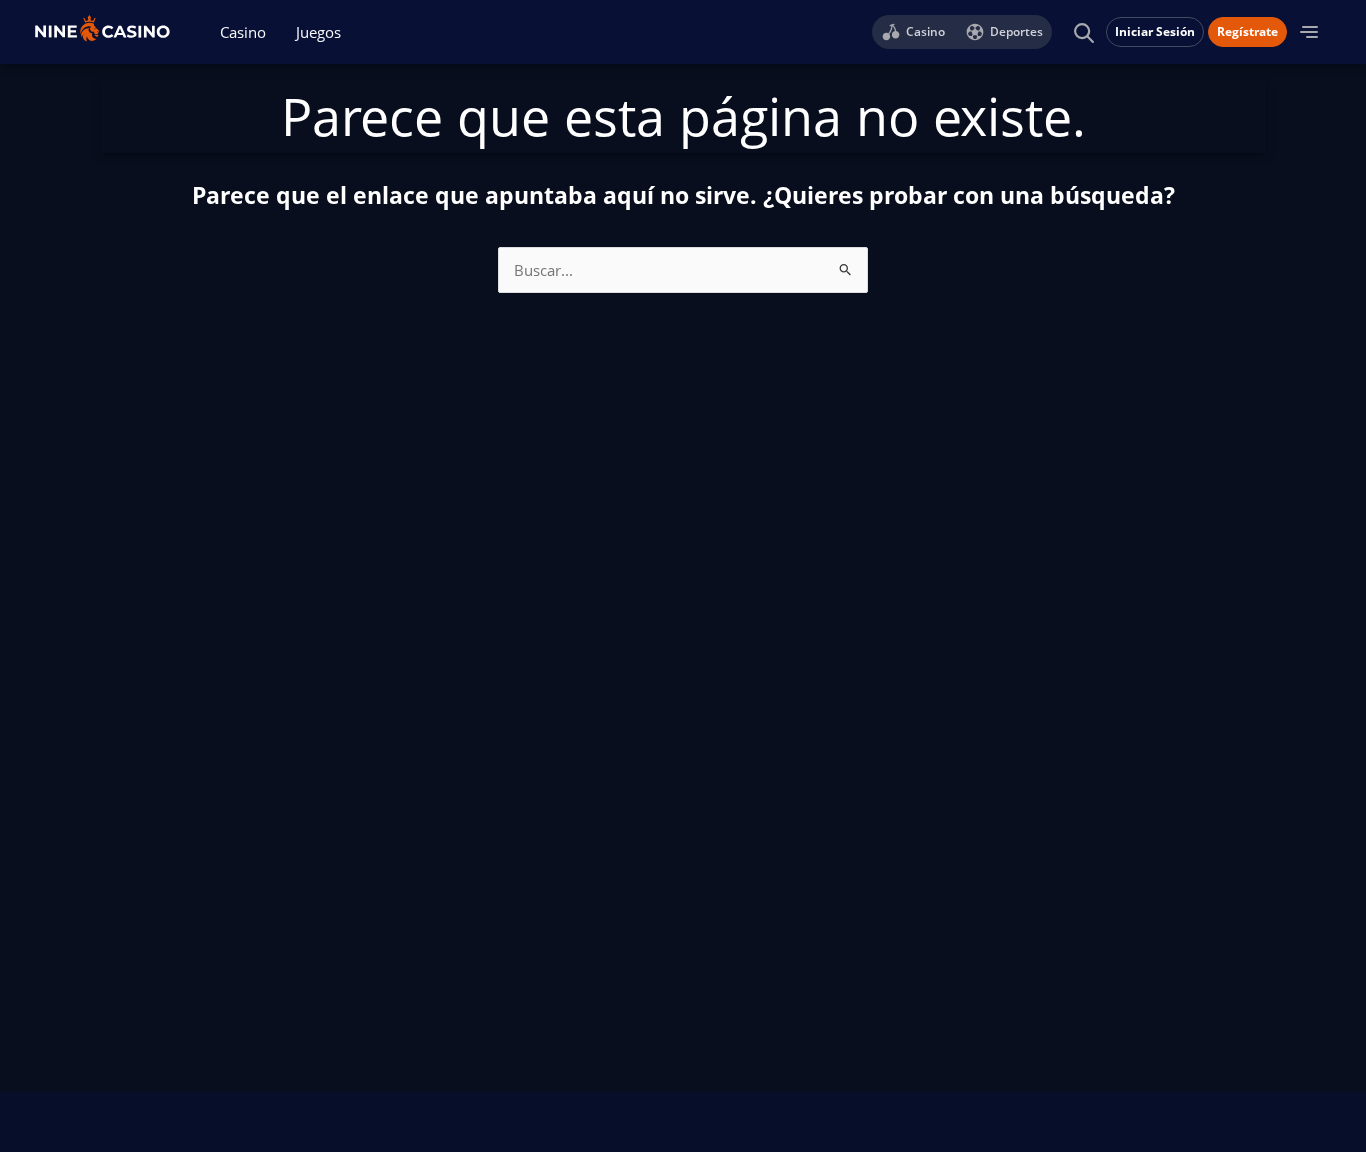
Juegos (318, 32)
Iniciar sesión (1155, 31)
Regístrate (1247, 31)
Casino (243, 32)
